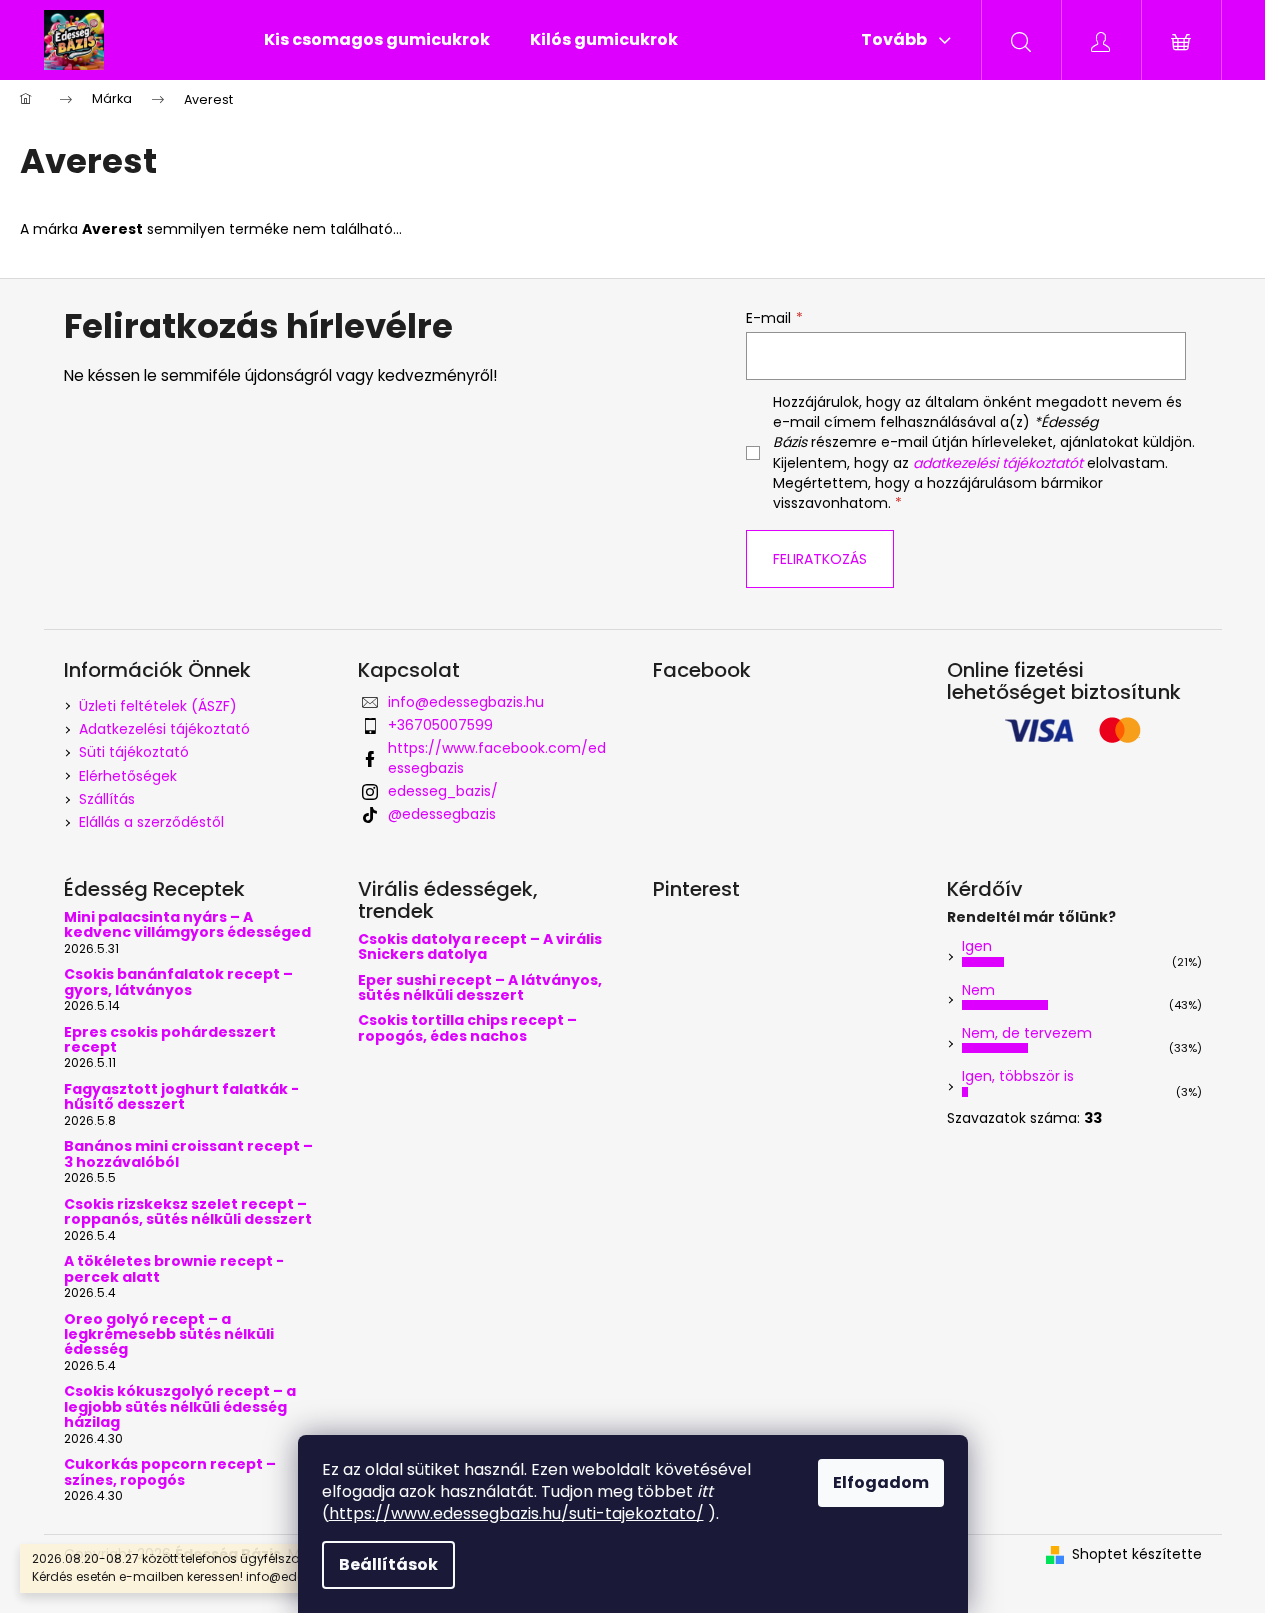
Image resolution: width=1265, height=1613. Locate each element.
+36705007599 (440, 725)
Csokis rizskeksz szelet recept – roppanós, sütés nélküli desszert (188, 1212)
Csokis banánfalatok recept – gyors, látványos (178, 982)
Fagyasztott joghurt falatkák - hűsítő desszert (181, 1097)
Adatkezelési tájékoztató (164, 729)
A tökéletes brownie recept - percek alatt (174, 1269)
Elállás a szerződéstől (151, 822)
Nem (978, 990)
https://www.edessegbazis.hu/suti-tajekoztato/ (516, 1513)
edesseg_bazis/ (443, 791)
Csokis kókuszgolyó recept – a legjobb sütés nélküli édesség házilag (180, 1407)
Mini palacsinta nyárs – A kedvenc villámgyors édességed (187, 925)
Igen (977, 946)
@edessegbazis (442, 814)
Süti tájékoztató (134, 752)
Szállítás (107, 799)
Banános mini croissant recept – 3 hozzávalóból (188, 1154)
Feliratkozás (820, 559)
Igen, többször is (1018, 1076)
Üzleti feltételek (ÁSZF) (158, 706)
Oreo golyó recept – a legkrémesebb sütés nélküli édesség (169, 1335)
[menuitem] (377, 40)
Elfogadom (881, 1482)
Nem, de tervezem (1027, 1033)
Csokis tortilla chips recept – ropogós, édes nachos (467, 1028)
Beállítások (388, 1564)
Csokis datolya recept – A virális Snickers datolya (480, 947)
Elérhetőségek (128, 776)
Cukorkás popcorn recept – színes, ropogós (170, 1472)
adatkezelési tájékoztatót (998, 463)
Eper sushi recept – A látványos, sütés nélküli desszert (480, 988)
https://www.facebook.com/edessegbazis (497, 757)
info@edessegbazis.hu (466, 702)
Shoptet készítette (1137, 1554)
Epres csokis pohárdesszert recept (170, 1040)
